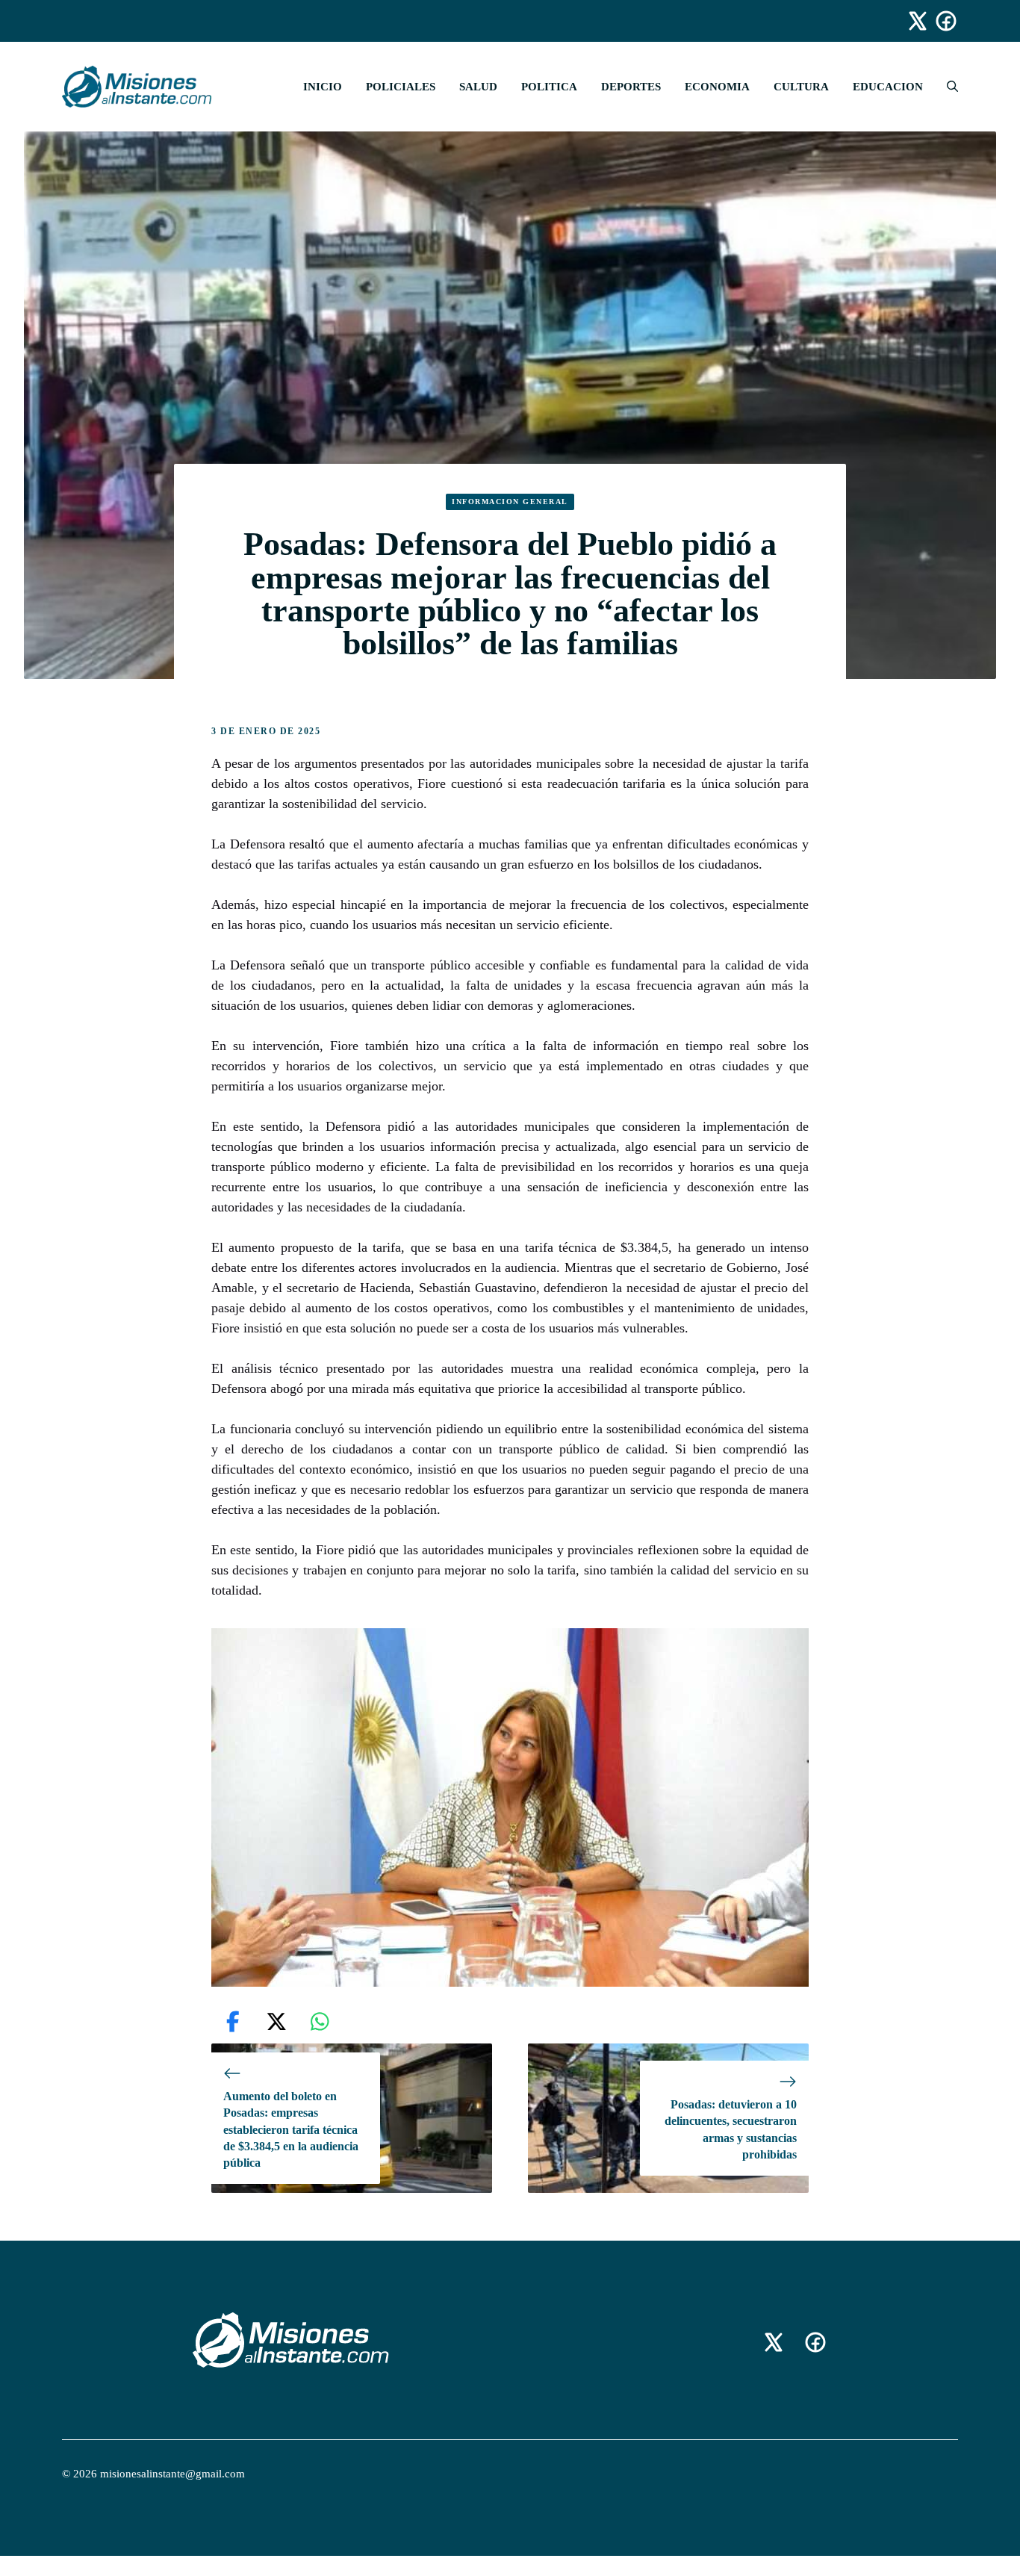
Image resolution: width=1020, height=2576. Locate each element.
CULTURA (801, 87)
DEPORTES (631, 87)
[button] (946, 87)
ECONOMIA (717, 87)
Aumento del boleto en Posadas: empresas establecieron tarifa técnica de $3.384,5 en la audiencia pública (291, 2130)
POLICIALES (401, 87)
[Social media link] (911, 21)
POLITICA (549, 87)
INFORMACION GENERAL (510, 502)
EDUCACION (888, 87)
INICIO (323, 87)
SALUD (478, 87)
